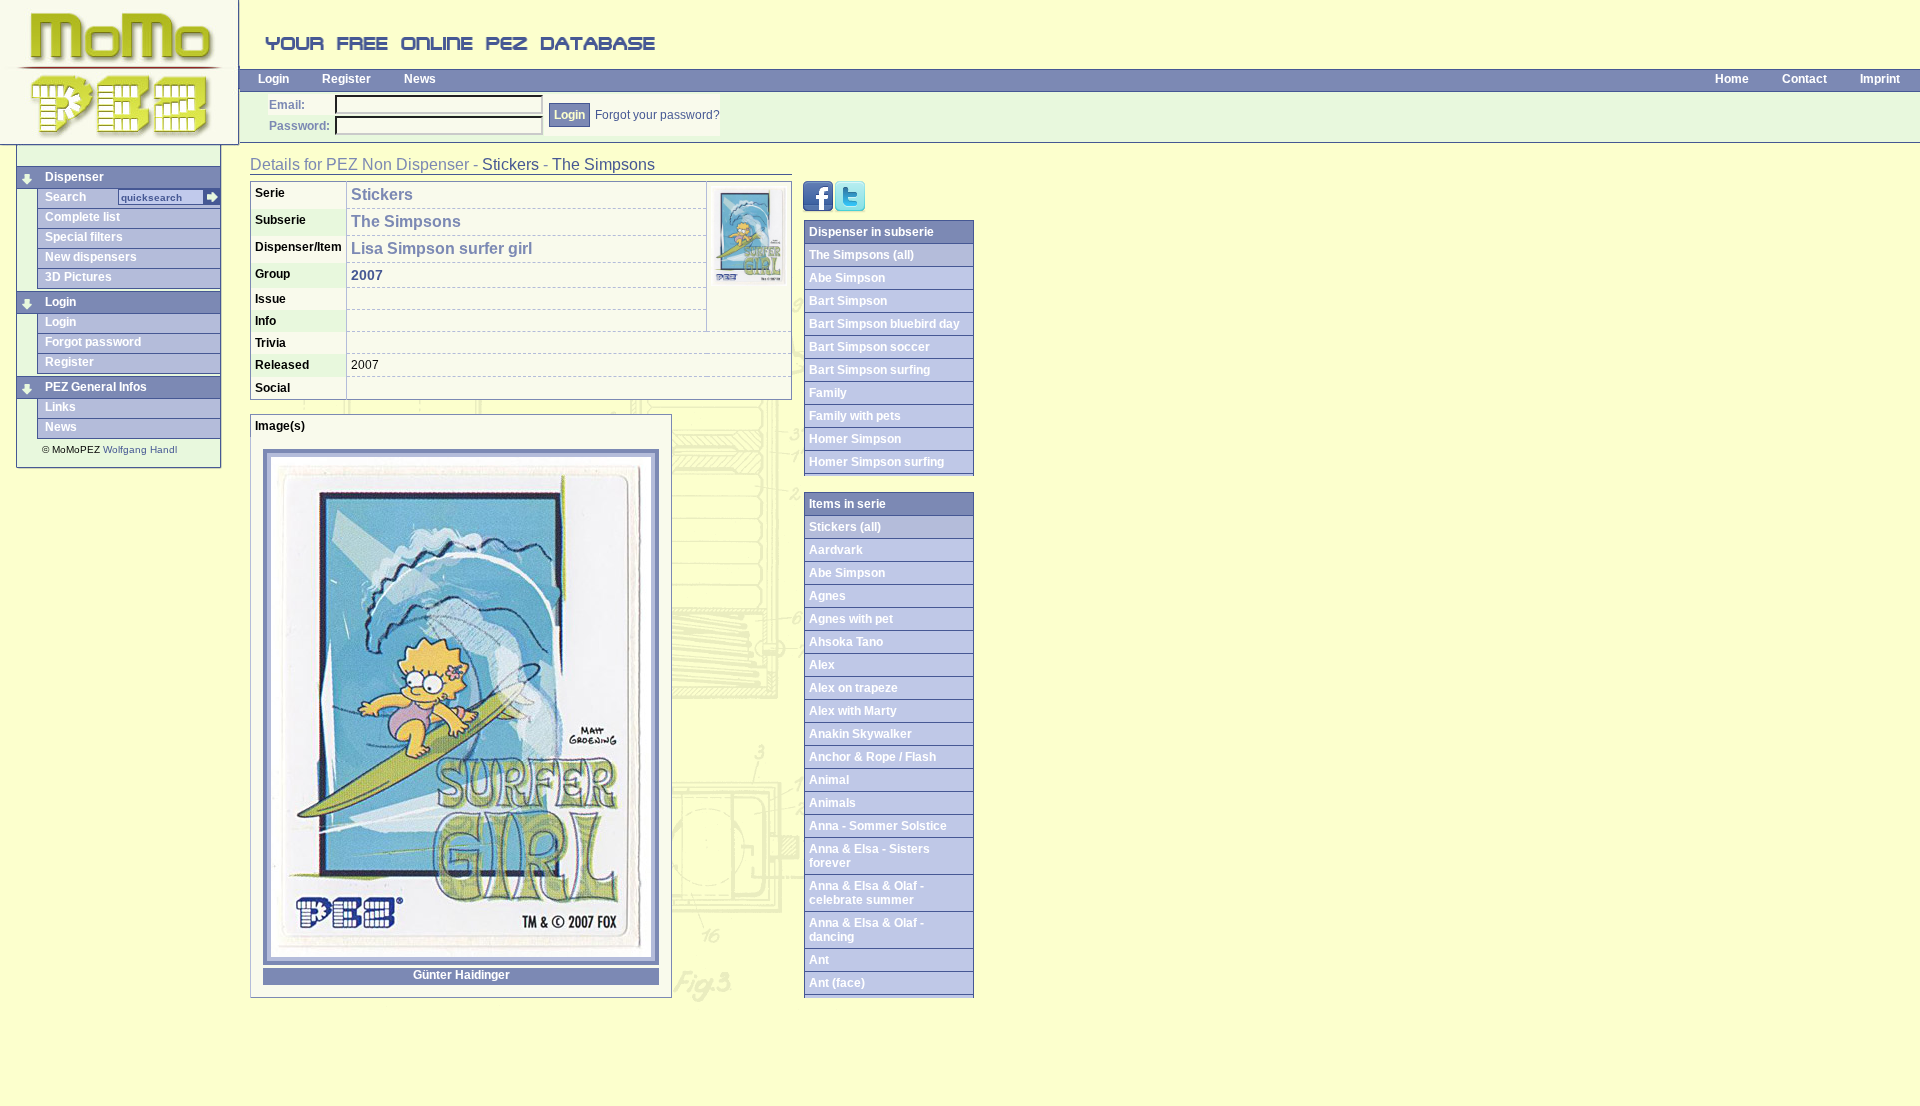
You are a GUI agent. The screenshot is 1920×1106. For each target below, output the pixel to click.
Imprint (1880, 79)
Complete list (82, 217)
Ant (819, 960)
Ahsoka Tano (846, 642)
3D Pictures (78, 277)
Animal (829, 780)
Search (65, 197)
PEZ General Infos (96, 387)
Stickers (510, 164)
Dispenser (74, 177)
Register (346, 79)
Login (273, 79)
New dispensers (91, 257)
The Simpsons (603, 164)
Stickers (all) (845, 527)
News (420, 79)
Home (1732, 79)
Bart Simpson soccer (869, 347)
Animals (832, 803)
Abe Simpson (847, 278)
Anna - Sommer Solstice (878, 826)
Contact (1804, 79)
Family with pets (855, 416)
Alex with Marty (853, 711)
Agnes (827, 596)
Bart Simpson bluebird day (884, 324)
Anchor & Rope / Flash (872, 757)
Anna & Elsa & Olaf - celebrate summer (866, 893)
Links (60, 407)
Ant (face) (837, 983)
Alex (822, 665)
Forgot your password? (657, 115)
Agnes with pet (851, 619)
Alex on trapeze (853, 688)
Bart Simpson (848, 301)
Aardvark (836, 550)
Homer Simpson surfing (876, 462)
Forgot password (93, 342)
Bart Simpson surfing (869, 370)
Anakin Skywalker (860, 734)
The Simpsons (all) (861, 255)
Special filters (84, 237)
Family (828, 393)
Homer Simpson (855, 439)
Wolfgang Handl (140, 449)
